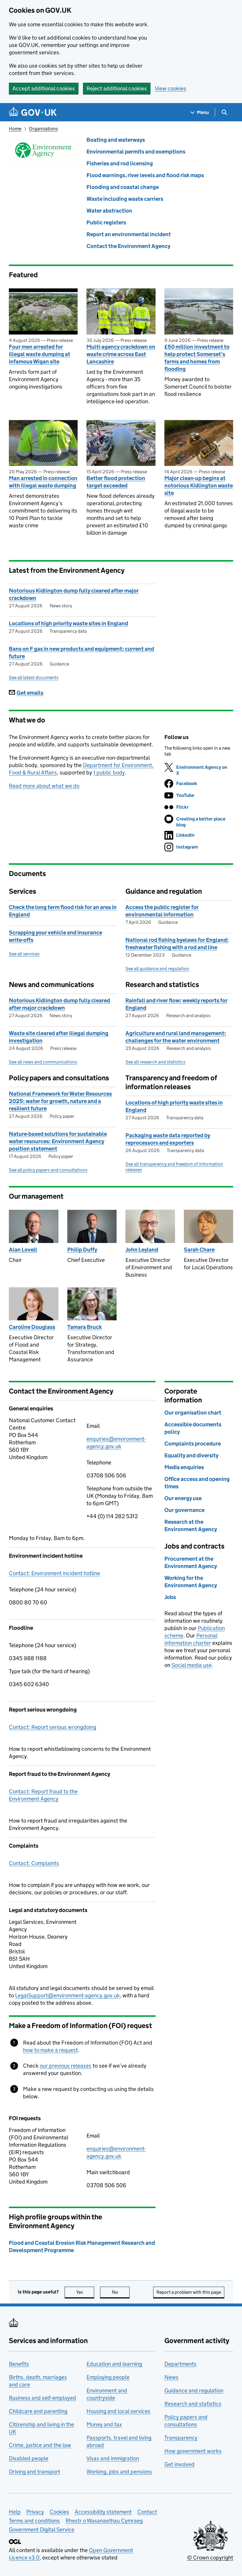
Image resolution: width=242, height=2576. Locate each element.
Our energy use (183, 1498)
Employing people (108, 2377)
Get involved (179, 2464)
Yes (85, 2292)
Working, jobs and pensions (119, 2472)
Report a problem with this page (189, 2292)
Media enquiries (184, 1467)
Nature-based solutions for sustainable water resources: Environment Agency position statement (58, 1141)
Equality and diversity (191, 1455)
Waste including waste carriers (125, 199)
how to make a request (50, 2050)
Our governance (184, 1510)
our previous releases (66, 2066)
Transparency (181, 2438)
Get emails (30, 693)
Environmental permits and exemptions (136, 152)
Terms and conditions (34, 2521)
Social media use (192, 1665)
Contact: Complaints (34, 1863)
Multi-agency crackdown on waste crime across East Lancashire (121, 354)
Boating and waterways (116, 140)
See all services (24, 954)
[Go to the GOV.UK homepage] (33, 112)
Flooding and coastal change (123, 187)
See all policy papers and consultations (48, 1170)
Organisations (43, 129)
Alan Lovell (23, 1250)
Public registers (106, 222)
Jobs (170, 1597)
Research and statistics (193, 2404)
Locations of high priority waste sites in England (68, 623)
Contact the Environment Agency (128, 246)
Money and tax (104, 2424)
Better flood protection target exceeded (116, 482)
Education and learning (114, 2364)
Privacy (35, 2512)
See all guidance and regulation (157, 969)
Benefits (19, 2364)
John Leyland (142, 1250)
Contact (147, 2512)
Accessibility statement (103, 2512)
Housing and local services (118, 2411)
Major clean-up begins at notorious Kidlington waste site (199, 486)
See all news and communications (43, 1062)
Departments (180, 2364)
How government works (193, 2451)
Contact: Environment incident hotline (54, 1573)
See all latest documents (34, 677)
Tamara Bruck (85, 1327)
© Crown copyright (210, 2558)
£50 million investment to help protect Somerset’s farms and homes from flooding (197, 358)
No (121, 2292)
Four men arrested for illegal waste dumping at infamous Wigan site (40, 354)
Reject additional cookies (117, 88)
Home (15, 129)
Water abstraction (109, 211)
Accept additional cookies (44, 88)
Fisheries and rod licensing (120, 163)
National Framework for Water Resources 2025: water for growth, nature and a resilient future (60, 1101)
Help (15, 2512)
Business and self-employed (42, 2398)
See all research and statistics (155, 1062)
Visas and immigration (113, 2458)
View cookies (171, 88)
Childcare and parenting (38, 2411)
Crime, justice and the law (40, 2445)
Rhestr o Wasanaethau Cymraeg (104, 2521)
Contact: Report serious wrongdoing (53, 1727)
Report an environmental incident (129, 234)
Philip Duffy (82, 1250)
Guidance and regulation (194, 2390)
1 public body (109, 773)
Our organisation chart (193, 1413)
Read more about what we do (44, 786)
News (171, 2377)
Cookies (59, 2512)
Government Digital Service (42, 2529)
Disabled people (29, 2458)
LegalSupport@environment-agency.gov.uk (67, 1995)
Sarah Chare (199, 1250)
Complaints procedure (193, 1444)
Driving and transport (35, 2472)
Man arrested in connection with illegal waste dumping (43, 482)
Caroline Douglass (32, 1327)
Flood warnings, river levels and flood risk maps (145, 175)
